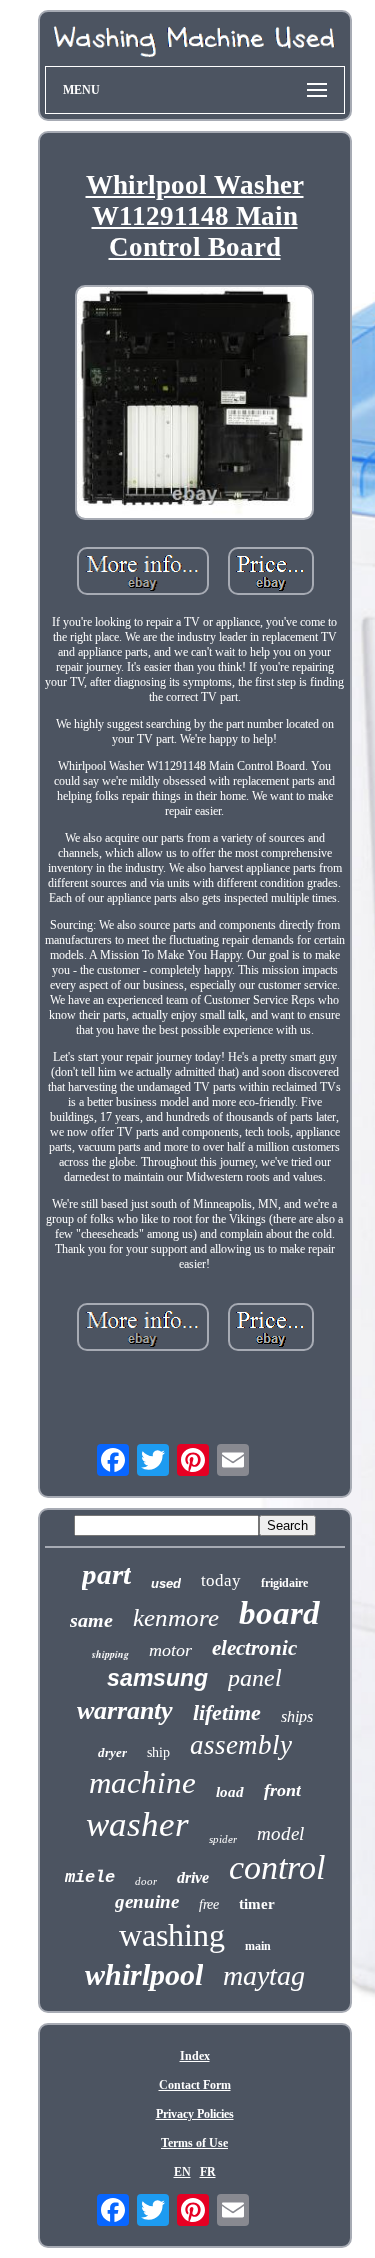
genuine (147, 1901)
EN (182, 2172)
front (282, 1790)
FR (208, 2172)
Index (195, 2056)
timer (257, 1904)
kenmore (176, 1617)
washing (172, 1935)
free (209, 1904)
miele (90, 1877)
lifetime (227, 1712)
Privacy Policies (195, 2114)
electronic (254, 1648)
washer (137, 1824)
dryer (112, 1752)
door (146, 1881)
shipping (110, 1654)
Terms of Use (194, 2143)
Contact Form (195, 2085)
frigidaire (284, 1583)
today (221, 1580)
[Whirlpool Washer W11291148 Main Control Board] (195, 404)
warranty (125, 1710)
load (230, 1792)
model (280, 1833)
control (277, 1867)
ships (297, 1716)
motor (170, 1650)
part (106, 1574)
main (258, 1946)
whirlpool (144, 1974)
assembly (241, 1745)
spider (223, 1839)
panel (255, 1678)
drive (193, 1877)
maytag (264, 1975)
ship (158, 1752)
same (91, 1620)
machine (142, 1782)
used (166, 1583)
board (279, 1613)
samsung (157, 1678)
